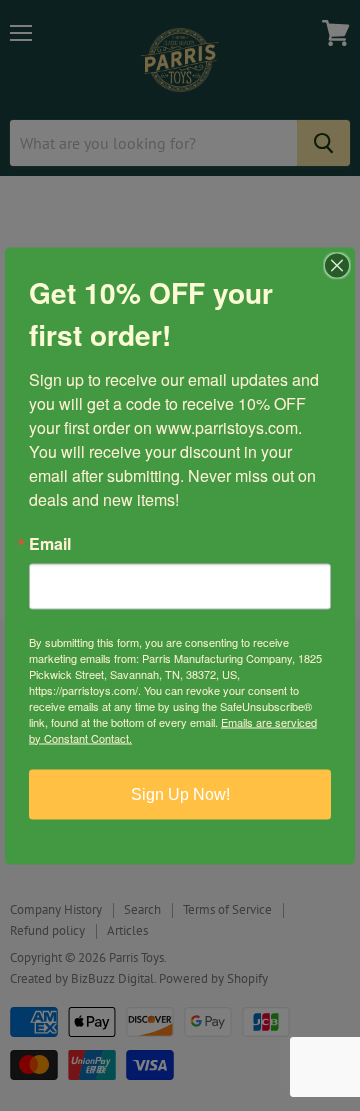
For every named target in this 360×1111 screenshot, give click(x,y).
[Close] (337, 265)
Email (50, 543)
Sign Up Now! (180, 793)
